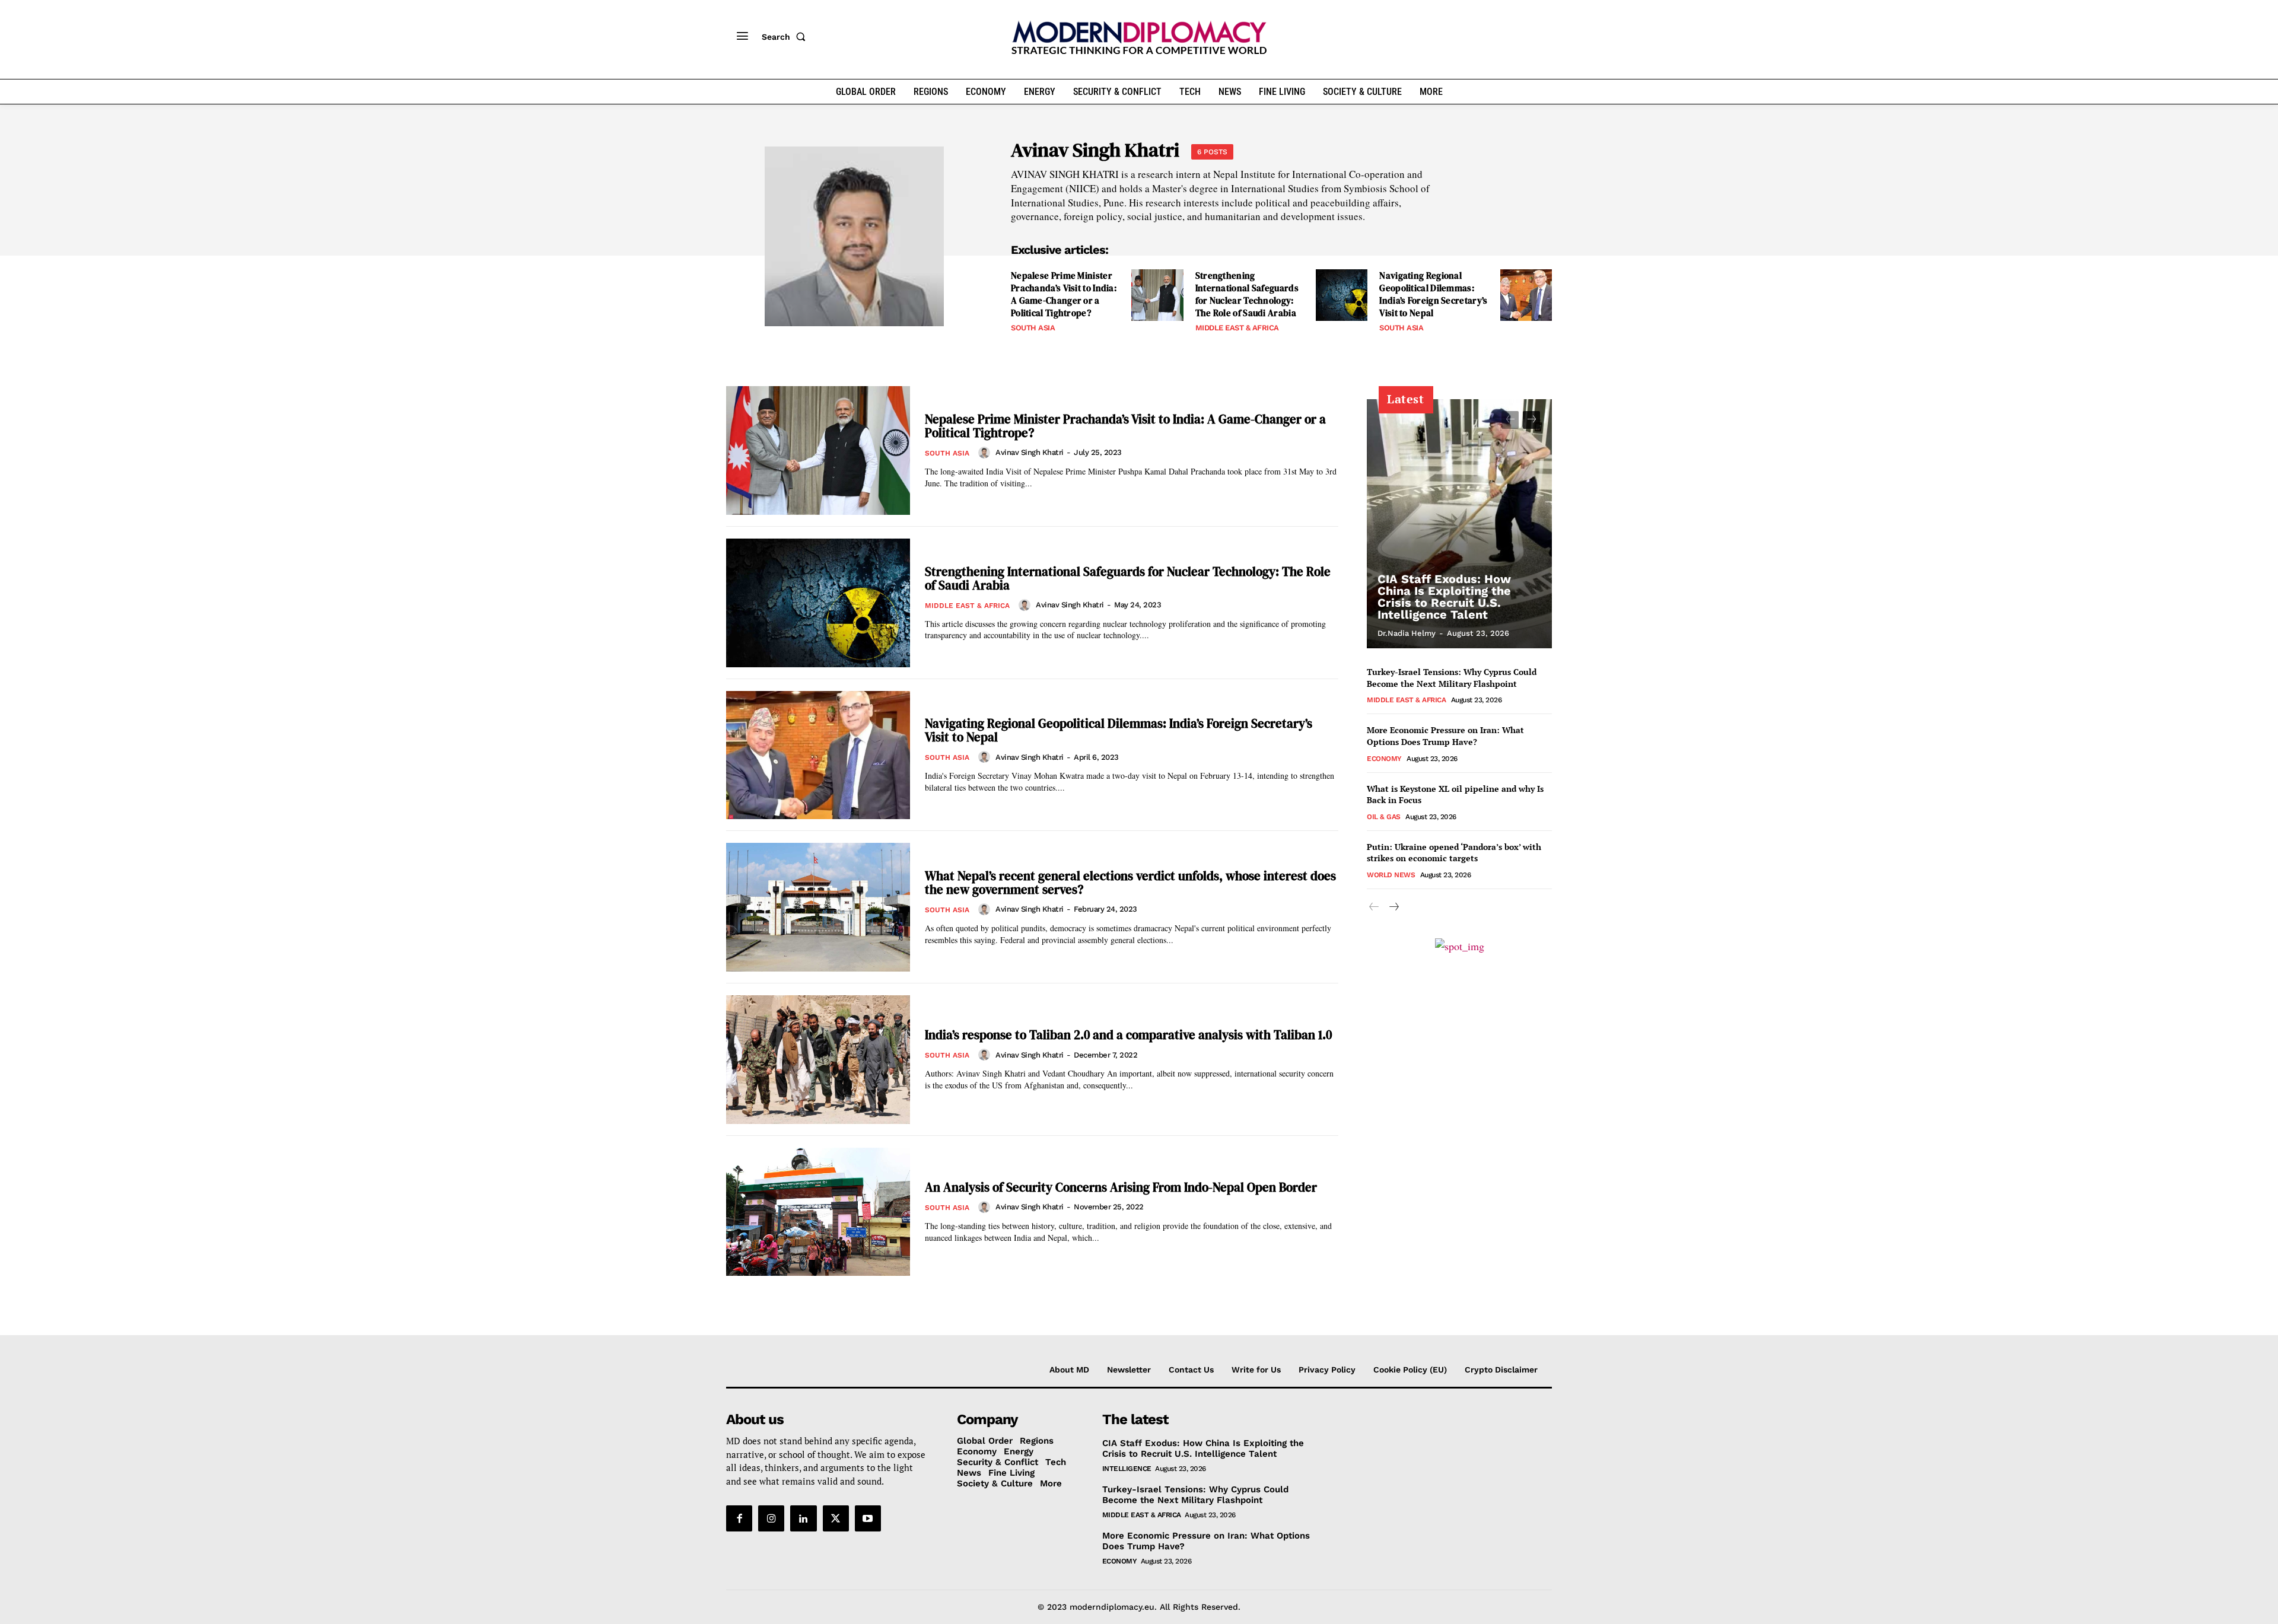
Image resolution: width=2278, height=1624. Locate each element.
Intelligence (1127, 1469)
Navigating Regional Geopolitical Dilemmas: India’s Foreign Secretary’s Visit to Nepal (1433, 294)
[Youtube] (868, 1518)
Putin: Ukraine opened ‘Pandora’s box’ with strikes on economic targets (1454, 853)
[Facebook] (739, 1518)
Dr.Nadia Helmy (1407, 633)
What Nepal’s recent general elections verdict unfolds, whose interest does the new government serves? (1130, 883)
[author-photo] (986, 453)
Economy (1384, 759)
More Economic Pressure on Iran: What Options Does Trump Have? (1445, 736)
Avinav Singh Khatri (1030, 452)
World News (1391, 875)
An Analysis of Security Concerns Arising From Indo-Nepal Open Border (1121, 1187)
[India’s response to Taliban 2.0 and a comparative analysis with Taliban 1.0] (818, 1060)
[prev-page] (1510, 420)
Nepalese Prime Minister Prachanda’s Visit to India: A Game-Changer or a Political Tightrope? (1064, 294)
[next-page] (1531, 420)
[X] (836, 1518)
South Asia (1033, 328)
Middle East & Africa (1237, 328)
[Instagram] (771, 1518)
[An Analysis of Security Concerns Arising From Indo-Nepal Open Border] (818, 1212)
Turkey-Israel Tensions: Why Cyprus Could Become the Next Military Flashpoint (1452, 678)
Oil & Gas (1384, 817)
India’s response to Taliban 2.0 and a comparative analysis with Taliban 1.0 (1128, 1035)
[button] (786, 37)
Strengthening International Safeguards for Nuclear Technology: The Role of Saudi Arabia (1247, 294)
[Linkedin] (803, 1518)
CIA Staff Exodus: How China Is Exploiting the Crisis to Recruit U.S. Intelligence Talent (1444, 597)
